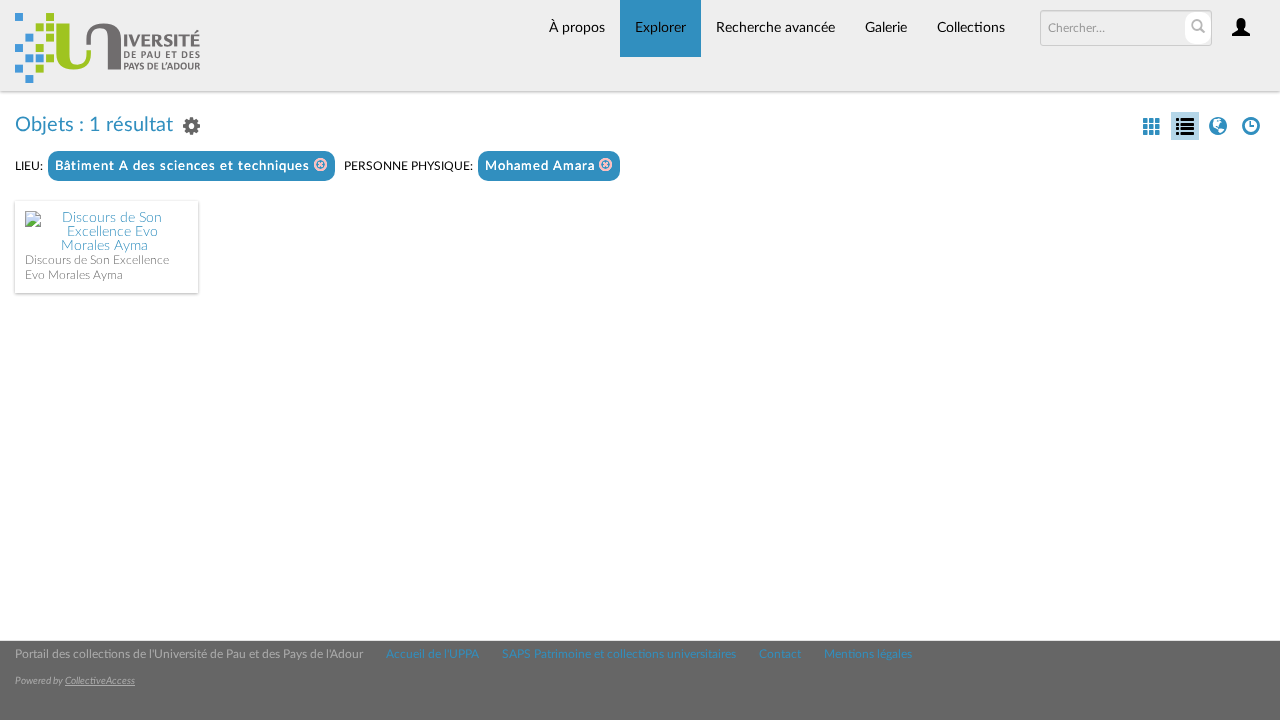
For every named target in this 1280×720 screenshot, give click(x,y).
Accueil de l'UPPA (432, 654)
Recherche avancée (775, 28)
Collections (971, 28)
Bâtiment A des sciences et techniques (184, 166)
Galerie (886, 28)
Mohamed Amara (542, 166)
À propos (577, 28)
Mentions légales (868, 654)
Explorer (660, 28)
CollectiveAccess (100, 681)
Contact (780, 654)
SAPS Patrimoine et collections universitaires (619, 654)
